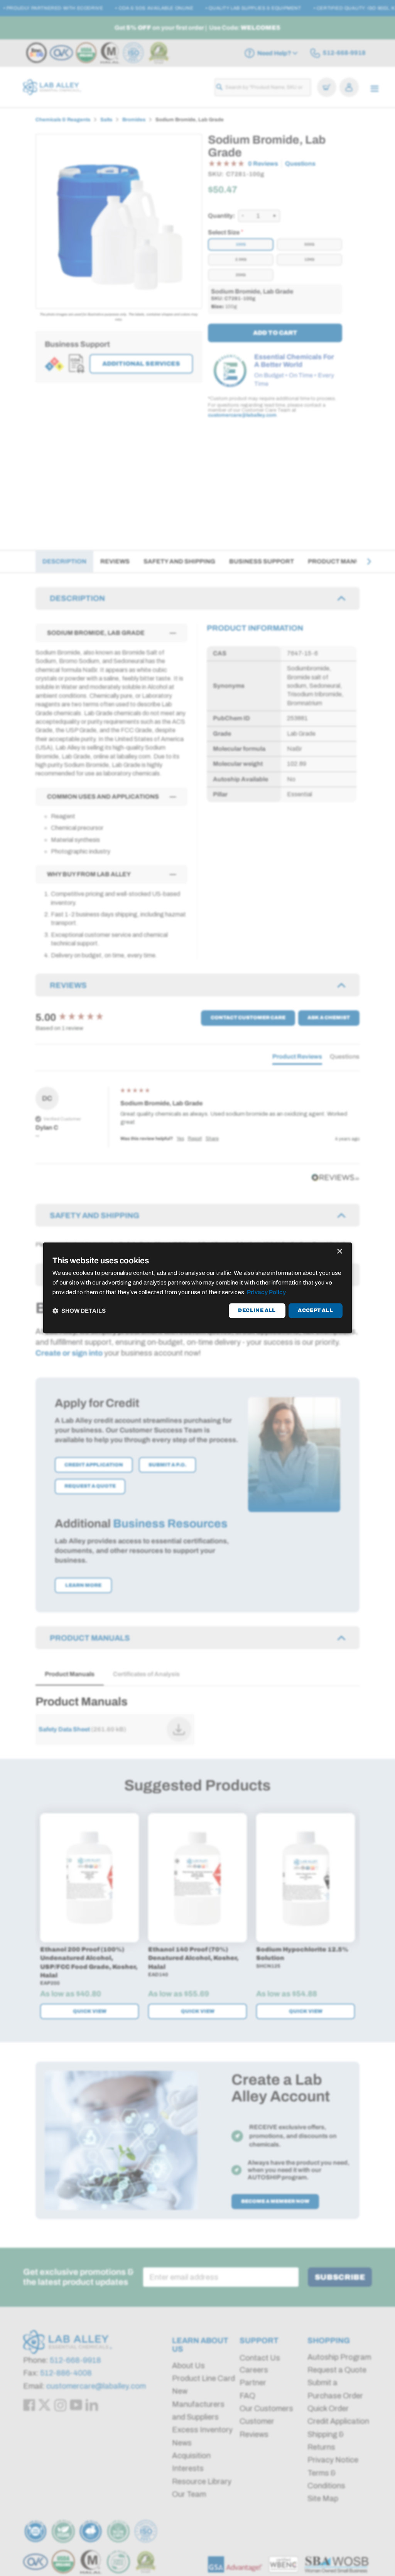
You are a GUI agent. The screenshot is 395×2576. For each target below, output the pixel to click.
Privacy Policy (266, 1292)
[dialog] (197, 1288)
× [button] (339, 1252)
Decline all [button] (257, 1310)
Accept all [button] (315, 1310)
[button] (79, 1311)
